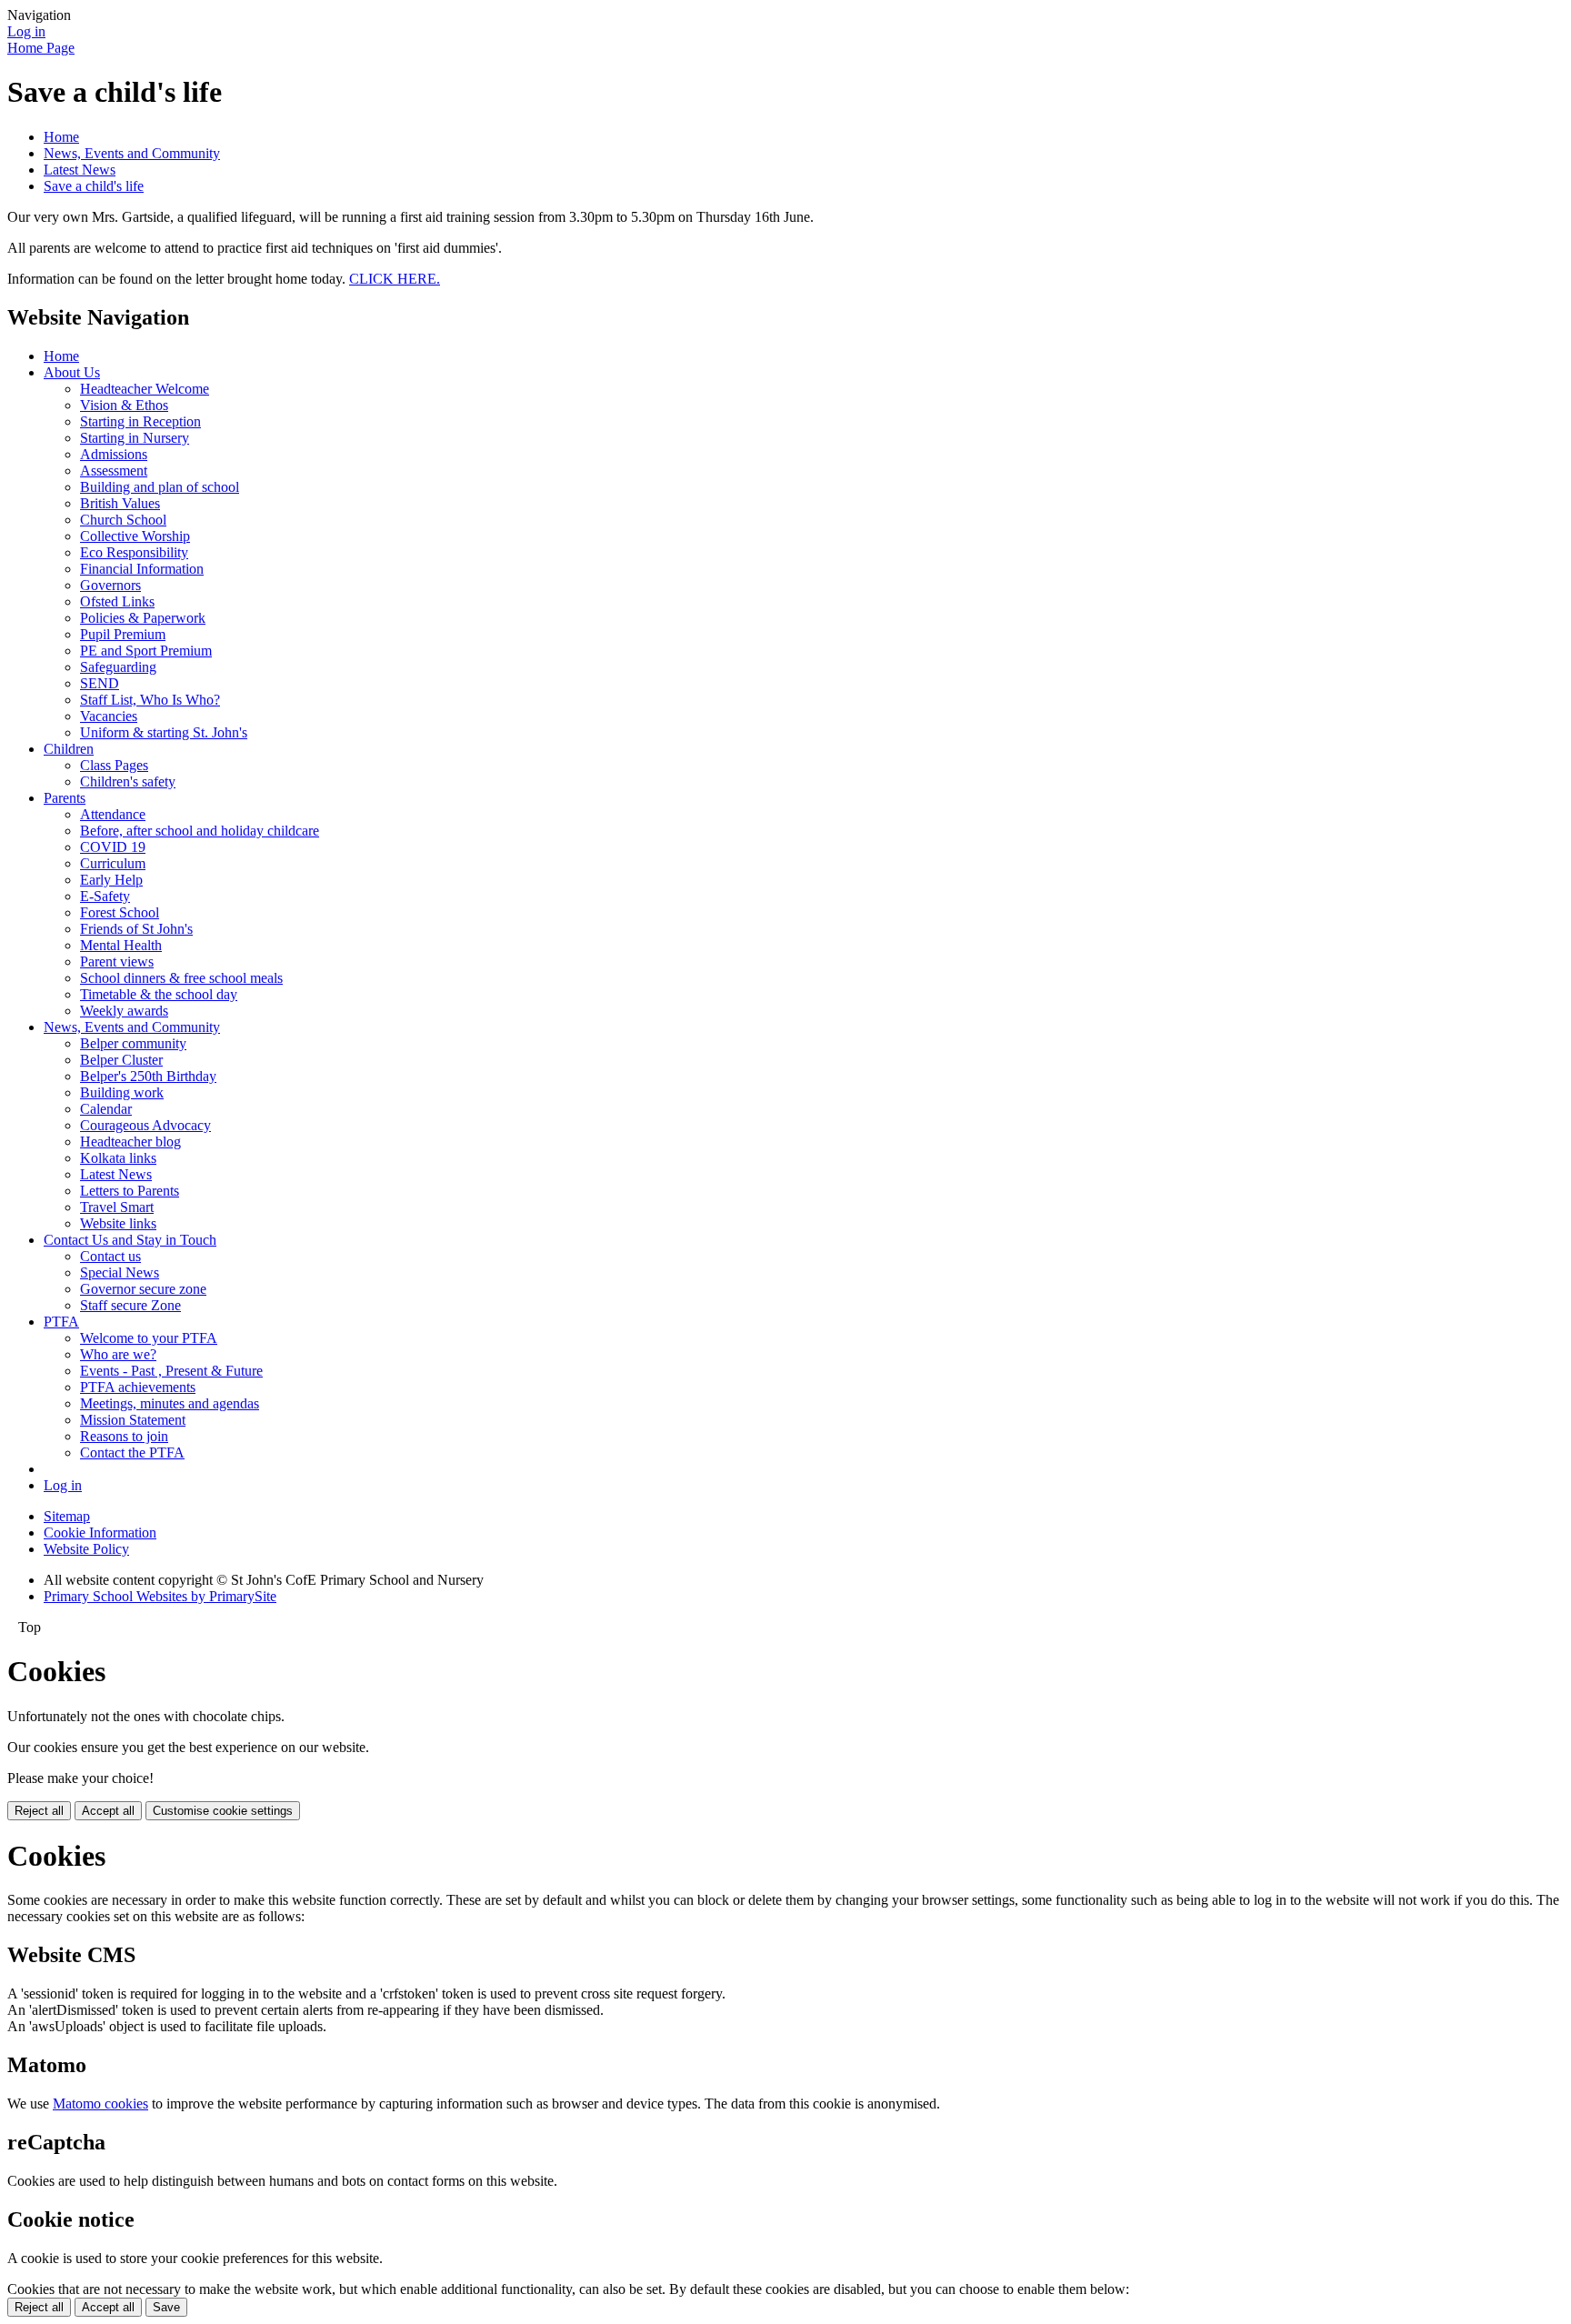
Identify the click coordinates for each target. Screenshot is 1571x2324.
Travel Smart (117, 1207)
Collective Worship (135, 536)
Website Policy (86, 1549)
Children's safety (128, 781)
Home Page (41, 48)
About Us (72, 372)
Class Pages (114, 765)
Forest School (120, 912)
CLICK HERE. (395, 279)
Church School (123, 520)
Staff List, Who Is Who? (150, 700)
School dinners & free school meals (181, 978)
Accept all (108, 1811)
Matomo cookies (100, 2104)
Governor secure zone (143, 1289)
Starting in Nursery (135, 438)
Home (61, 137)
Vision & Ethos (124, 405)
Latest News (80, 170)
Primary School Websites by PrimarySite (160, 1596)
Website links (118, 1223)
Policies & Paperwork (143, 618)
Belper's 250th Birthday (148, 1076)
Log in (26, 31)
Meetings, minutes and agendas (170, 1403)
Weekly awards (124, 1011)
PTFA (61, 1322)
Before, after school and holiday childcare (200, 831)
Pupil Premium (123, 634)
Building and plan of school (160, 487)
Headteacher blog (130, 1142)
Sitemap (67, 1516)
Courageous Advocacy (145, 1125)
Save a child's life (94, 186)
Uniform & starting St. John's (164, 732)
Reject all (39, 1811)
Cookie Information (100, 1533)
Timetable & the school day (159, 994)
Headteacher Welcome (145, 389)
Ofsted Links (117, 601)
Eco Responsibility (134, 552)
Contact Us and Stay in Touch (130, 1240)
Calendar (106, 1109)
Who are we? (118, 1354)
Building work (122, 1092)
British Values (120, 503)
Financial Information (142, 569)
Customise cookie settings (223, 1811)
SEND (100, 683)
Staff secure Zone (130, 1305)
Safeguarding (118, 667)
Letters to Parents (130, 1191)
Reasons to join (124, 1436)
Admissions (114, 454)
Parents (65, 798)
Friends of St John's (136, 929)
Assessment (114, 471)
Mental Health (121, 945)
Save (166, 2307)
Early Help (111, 880)
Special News (120, 1272)
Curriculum (113, 863)
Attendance (113, 814)
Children (69, 749)
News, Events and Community (132, 153)
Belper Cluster (121, 1060)
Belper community (133, 1043)
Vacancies (109, 716)
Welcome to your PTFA (149, 1338)
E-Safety (105, 896)
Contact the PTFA (132, 1452)
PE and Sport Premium (146, 651)
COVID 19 (113, 847)
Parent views (117, 962)
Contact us (110, 1256)
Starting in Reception (140, 421)
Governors (110, 585)
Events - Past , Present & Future (171, 1371)
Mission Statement (133, 1420)
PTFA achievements (138, 1387)
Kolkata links (118, 1158)
